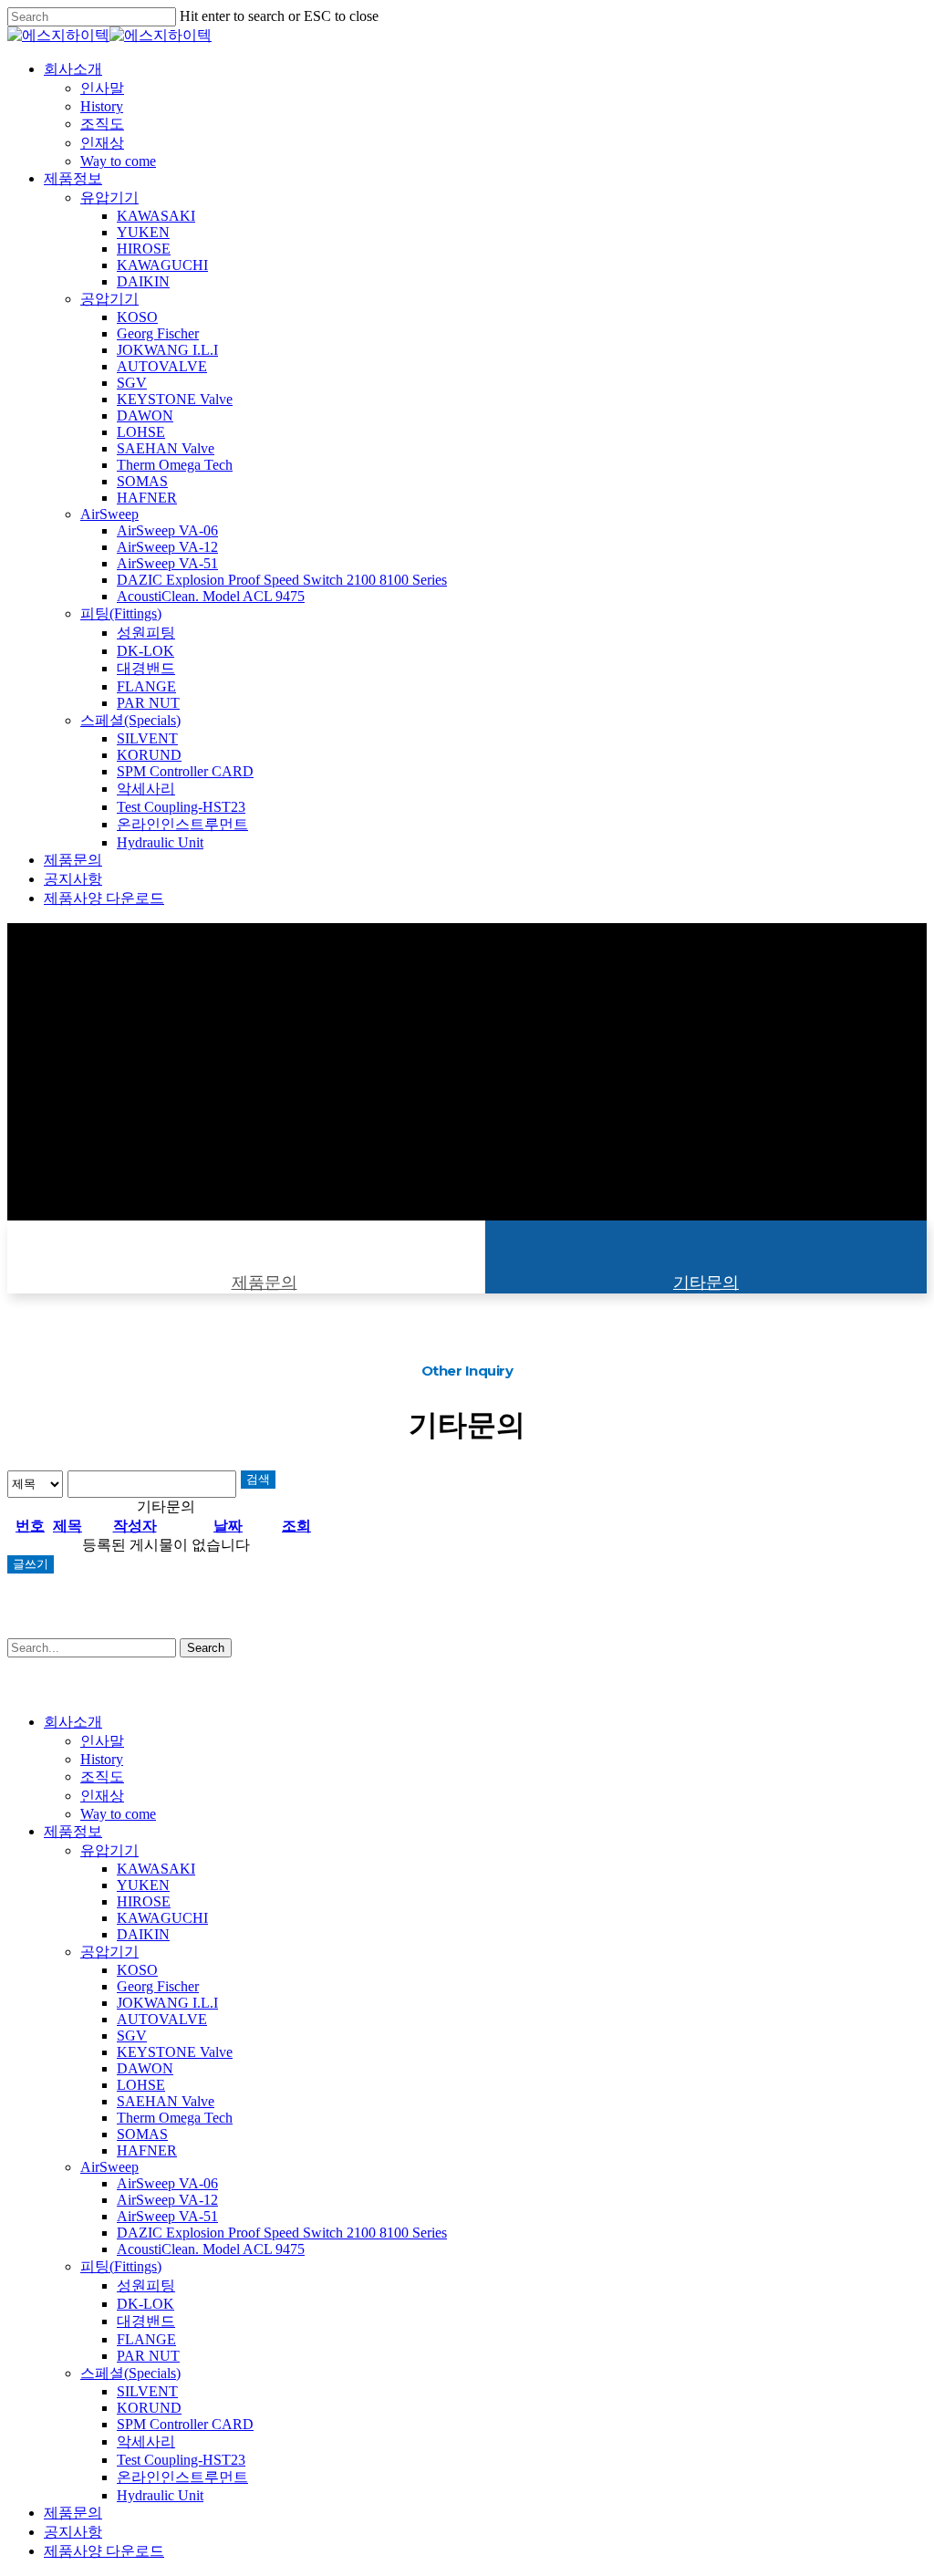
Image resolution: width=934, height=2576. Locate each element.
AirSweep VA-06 (167, 2183)
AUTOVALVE (162, 2019)
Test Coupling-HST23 (181, 2460)
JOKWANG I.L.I (167, 2003)
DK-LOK (145, 2304)
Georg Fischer (158, 1986)
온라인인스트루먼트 (182, 2477)
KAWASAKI (156, 1869)
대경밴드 (146, 2321)
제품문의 (265, 1283)
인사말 (102, 1741)
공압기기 (109, 1952)
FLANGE (146, 2339)
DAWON (145, 2068)
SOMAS (142, 2134)
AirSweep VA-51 (167, 2216)
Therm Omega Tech (175, 2118)
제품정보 (73, 1831)
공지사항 (73, 2532)
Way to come (118, 1814)
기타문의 (706, 1283)
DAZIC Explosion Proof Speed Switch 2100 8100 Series (282, 2233)
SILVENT (147, 2391)
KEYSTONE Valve (175, 2052)
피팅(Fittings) (121, 2266)
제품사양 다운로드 (104, 2551)
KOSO (137, 1970)
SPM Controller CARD (185, 2424)
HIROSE (144, 1901)
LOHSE (141, 2085)
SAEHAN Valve (166, 2101)
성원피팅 (146, 2285)
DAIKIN (143, 1934)
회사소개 (73, 1722)
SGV (132, 2036)
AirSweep (109, 2167)
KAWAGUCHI (162, 1918)
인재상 (102, 1796)
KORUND (149, 2408)
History (102, 1759)
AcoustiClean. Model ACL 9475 (211, 2249)
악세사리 (146, 2441)
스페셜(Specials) (130, 2373)
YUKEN (143, 1885)
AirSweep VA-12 (167, 2200)
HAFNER (147, 2150)
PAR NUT (148, 2356)
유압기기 (109, 1850)
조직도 (102, 1776)
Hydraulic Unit (160, 2495)
